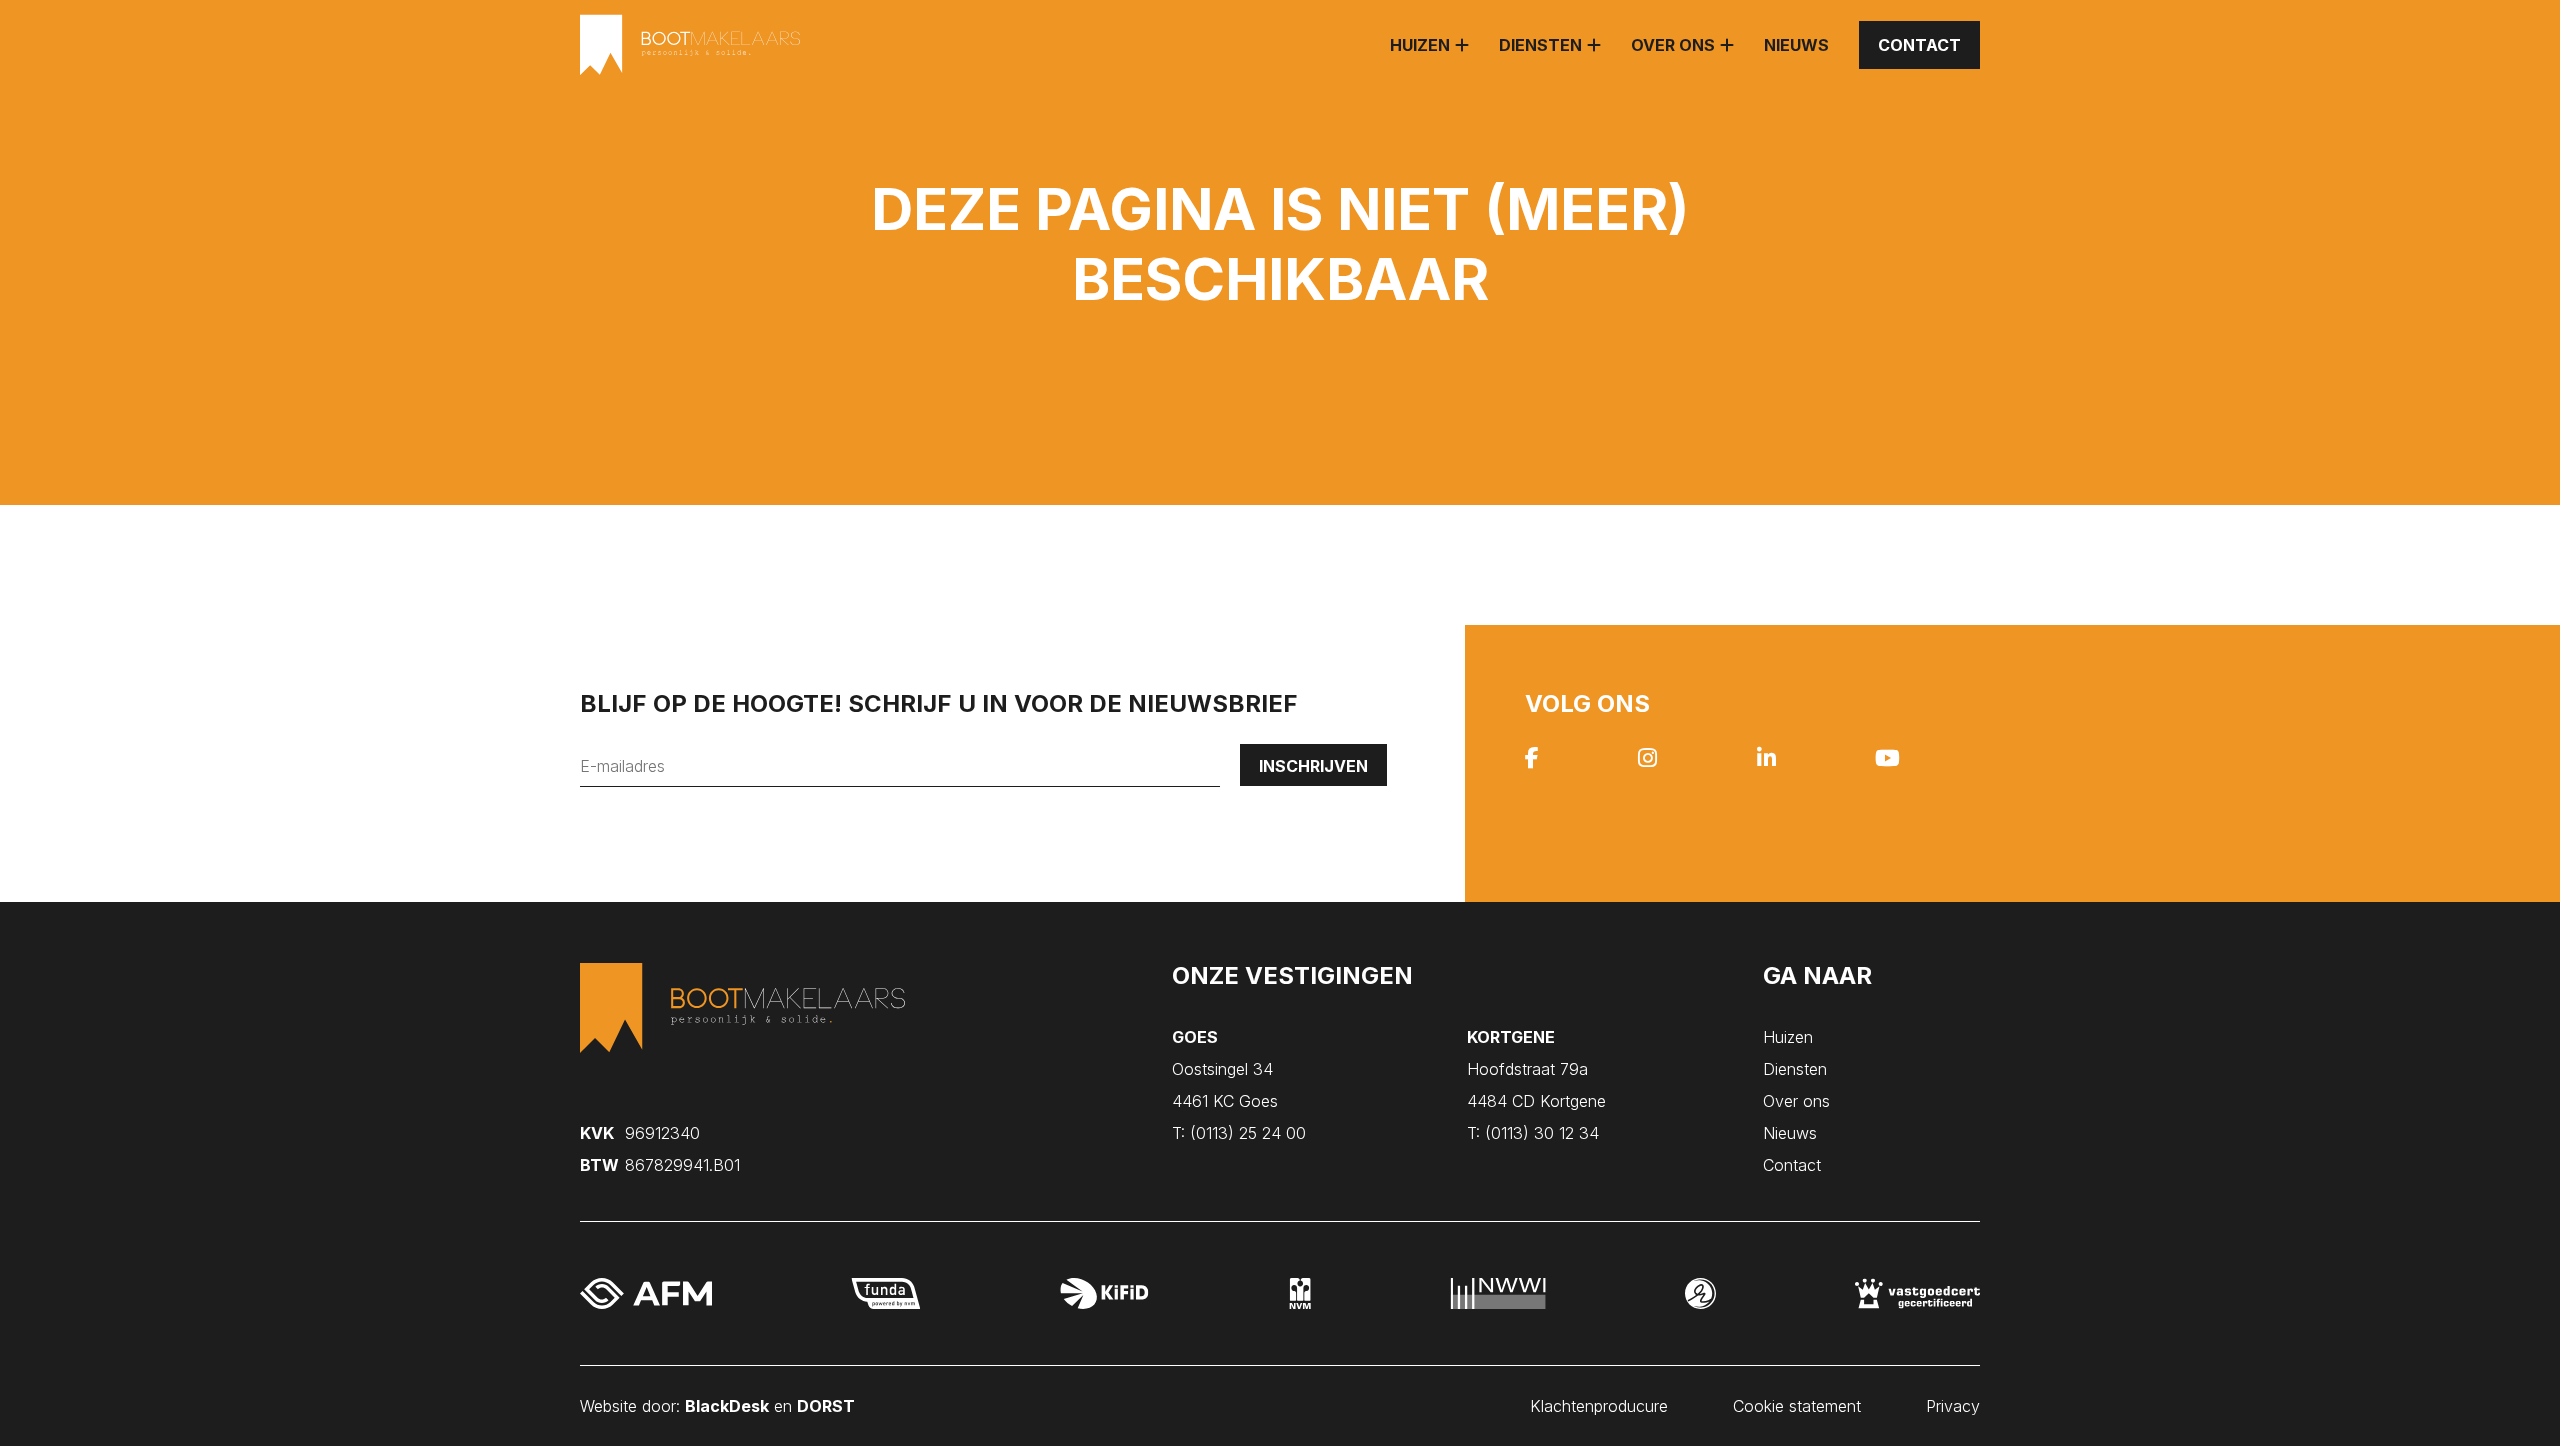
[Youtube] (1887, 760)
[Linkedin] (1766, 760)
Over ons (1673, 45)
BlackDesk (727, 1406)
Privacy (1953, 1406)
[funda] (886, 1293)
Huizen (1420, 45)
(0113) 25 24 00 (1239, 1133)
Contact (1919, 45)
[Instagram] (1647, 760)
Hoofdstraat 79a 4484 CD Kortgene (1536, 1069)
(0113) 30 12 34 (1533, 1133)
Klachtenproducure (1599, 1406)
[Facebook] (1532, 760)
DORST (826, 1406)
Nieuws (1796, 45)
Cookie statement (1797, 1406)
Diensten (1540, 45)
